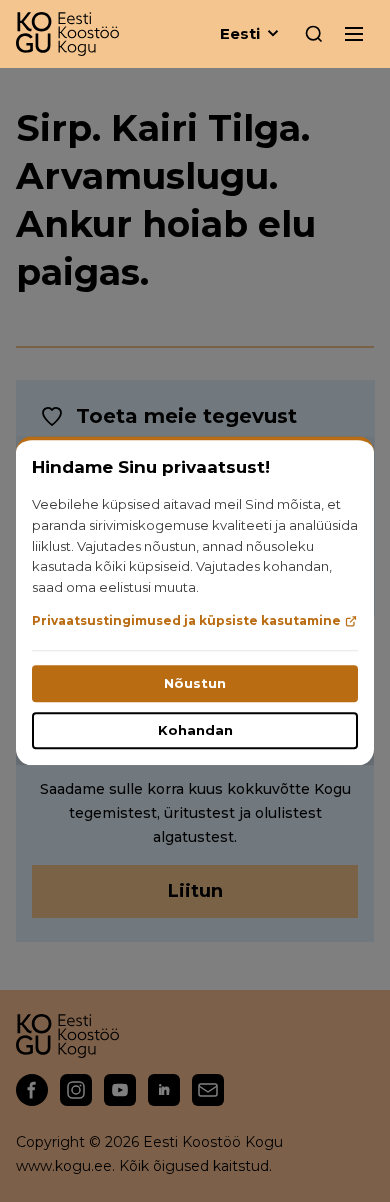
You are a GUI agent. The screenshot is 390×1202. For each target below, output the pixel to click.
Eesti (240, 33)
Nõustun (195, 684)
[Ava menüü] (354, 34)
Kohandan (195, 731)
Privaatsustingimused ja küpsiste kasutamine (186, 620)
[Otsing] (314, 34)
